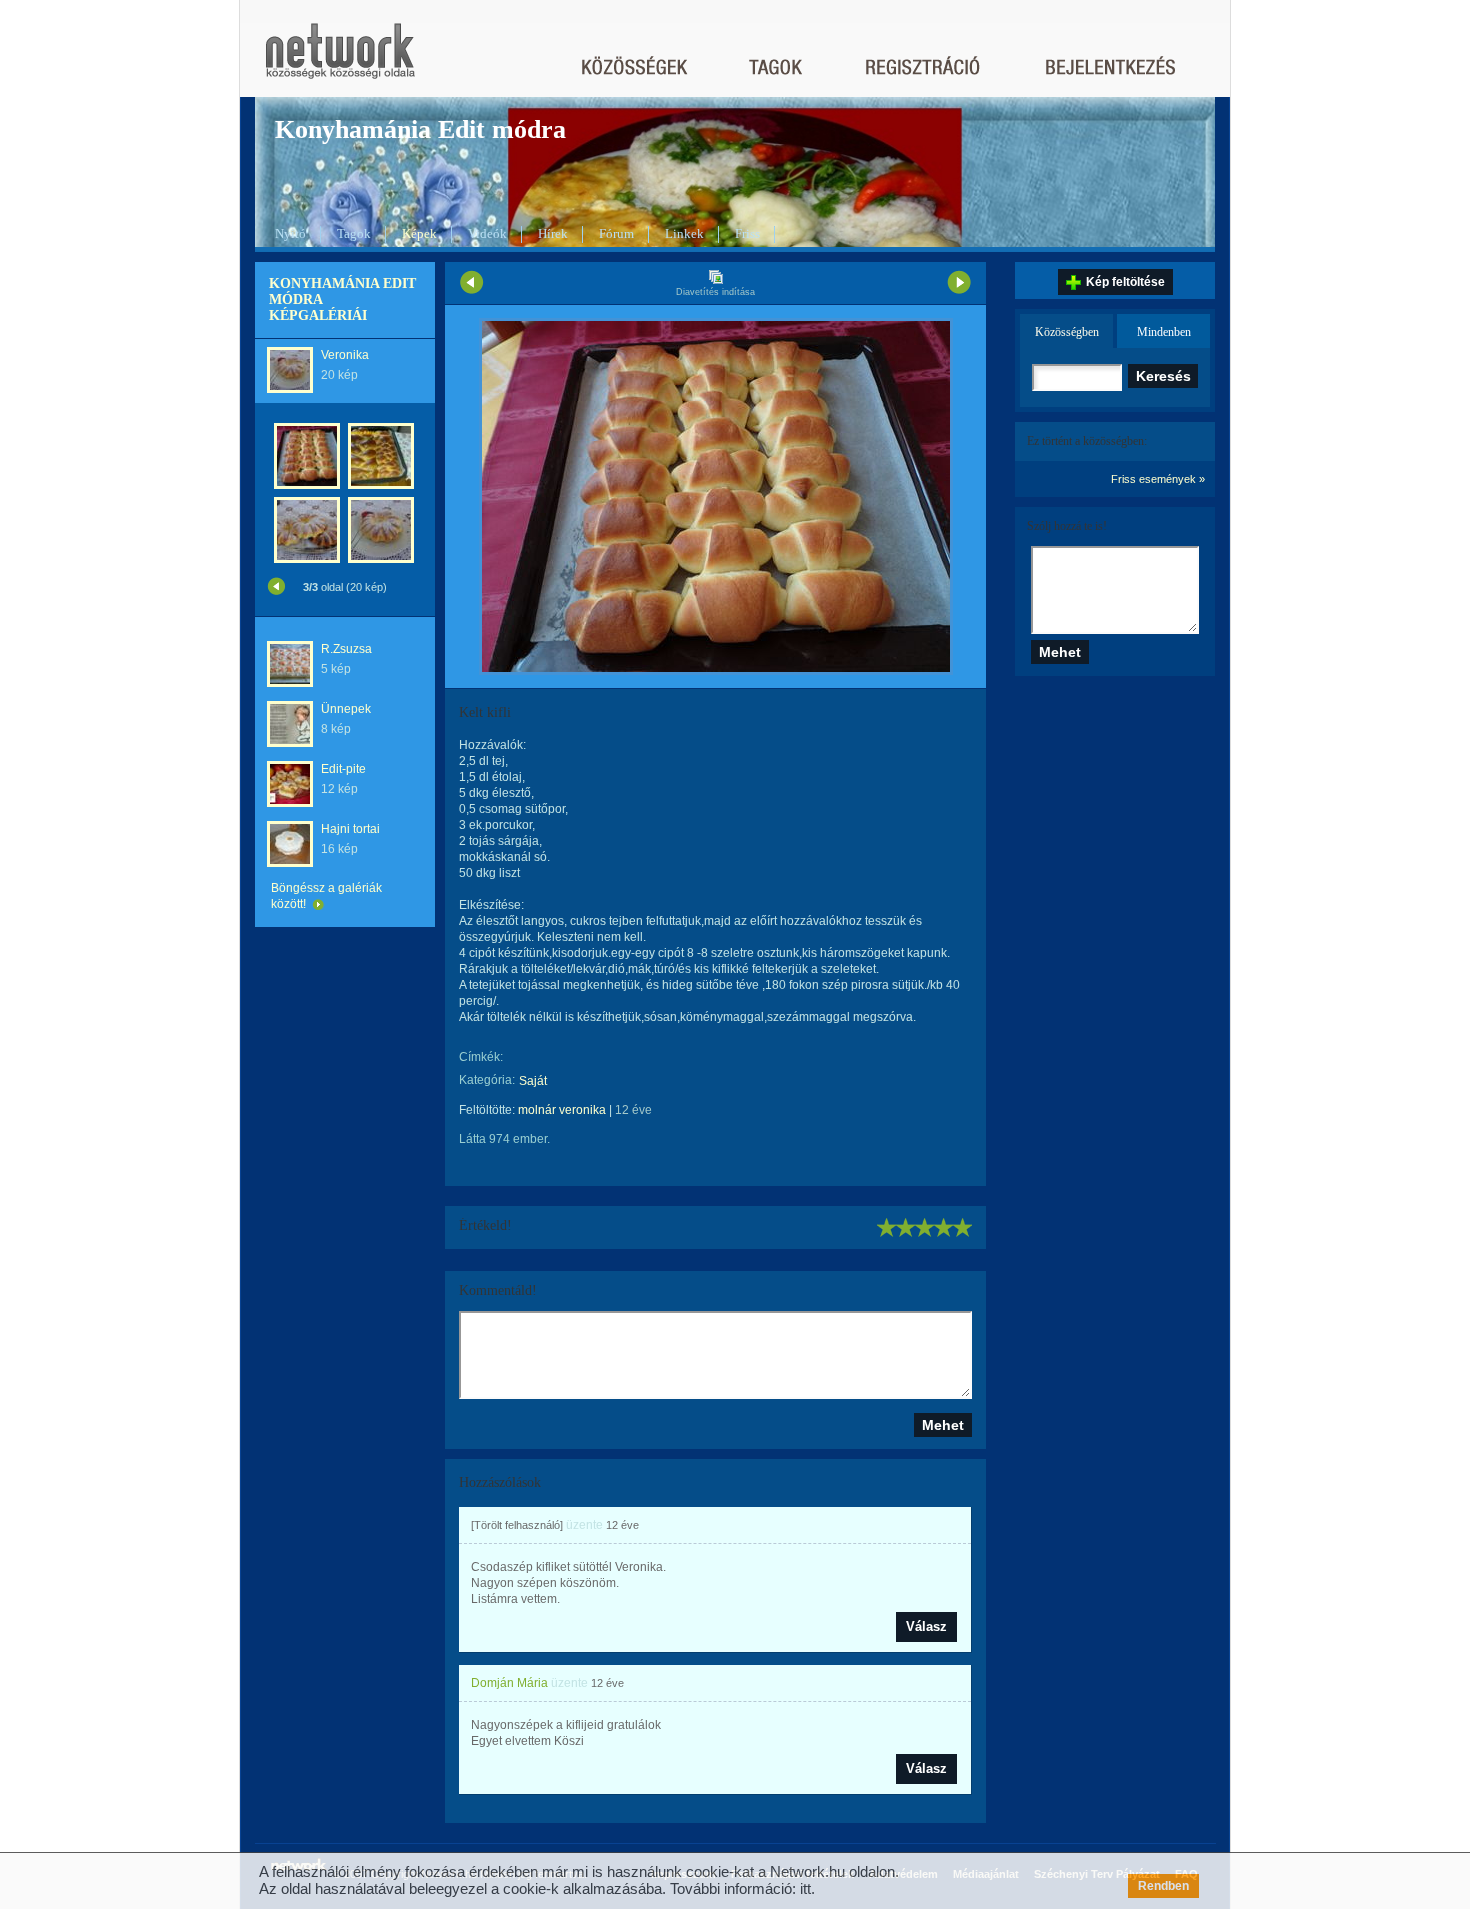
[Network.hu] (340, 60)
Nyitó (290, 233)
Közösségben (1067, 332)
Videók (487, 233)
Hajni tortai (350, 829)
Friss (747, 233)
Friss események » (1158, 479)
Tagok (354, 233)
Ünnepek (346, 709)
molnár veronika (562, 1110)
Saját (533, 1081)
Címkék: (481, 1057)
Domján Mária (509, 1683)
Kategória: (487, 1080)
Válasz (926, 1626)
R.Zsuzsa (346, 649)
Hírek (553, 233)
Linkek (684, 233)
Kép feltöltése (1125, 282)
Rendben (1163, 1886)
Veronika (345, 355)
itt (805, 1888)
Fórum (616, 233)
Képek (419, 233)
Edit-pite (343, 769)
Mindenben (1164, 332)
